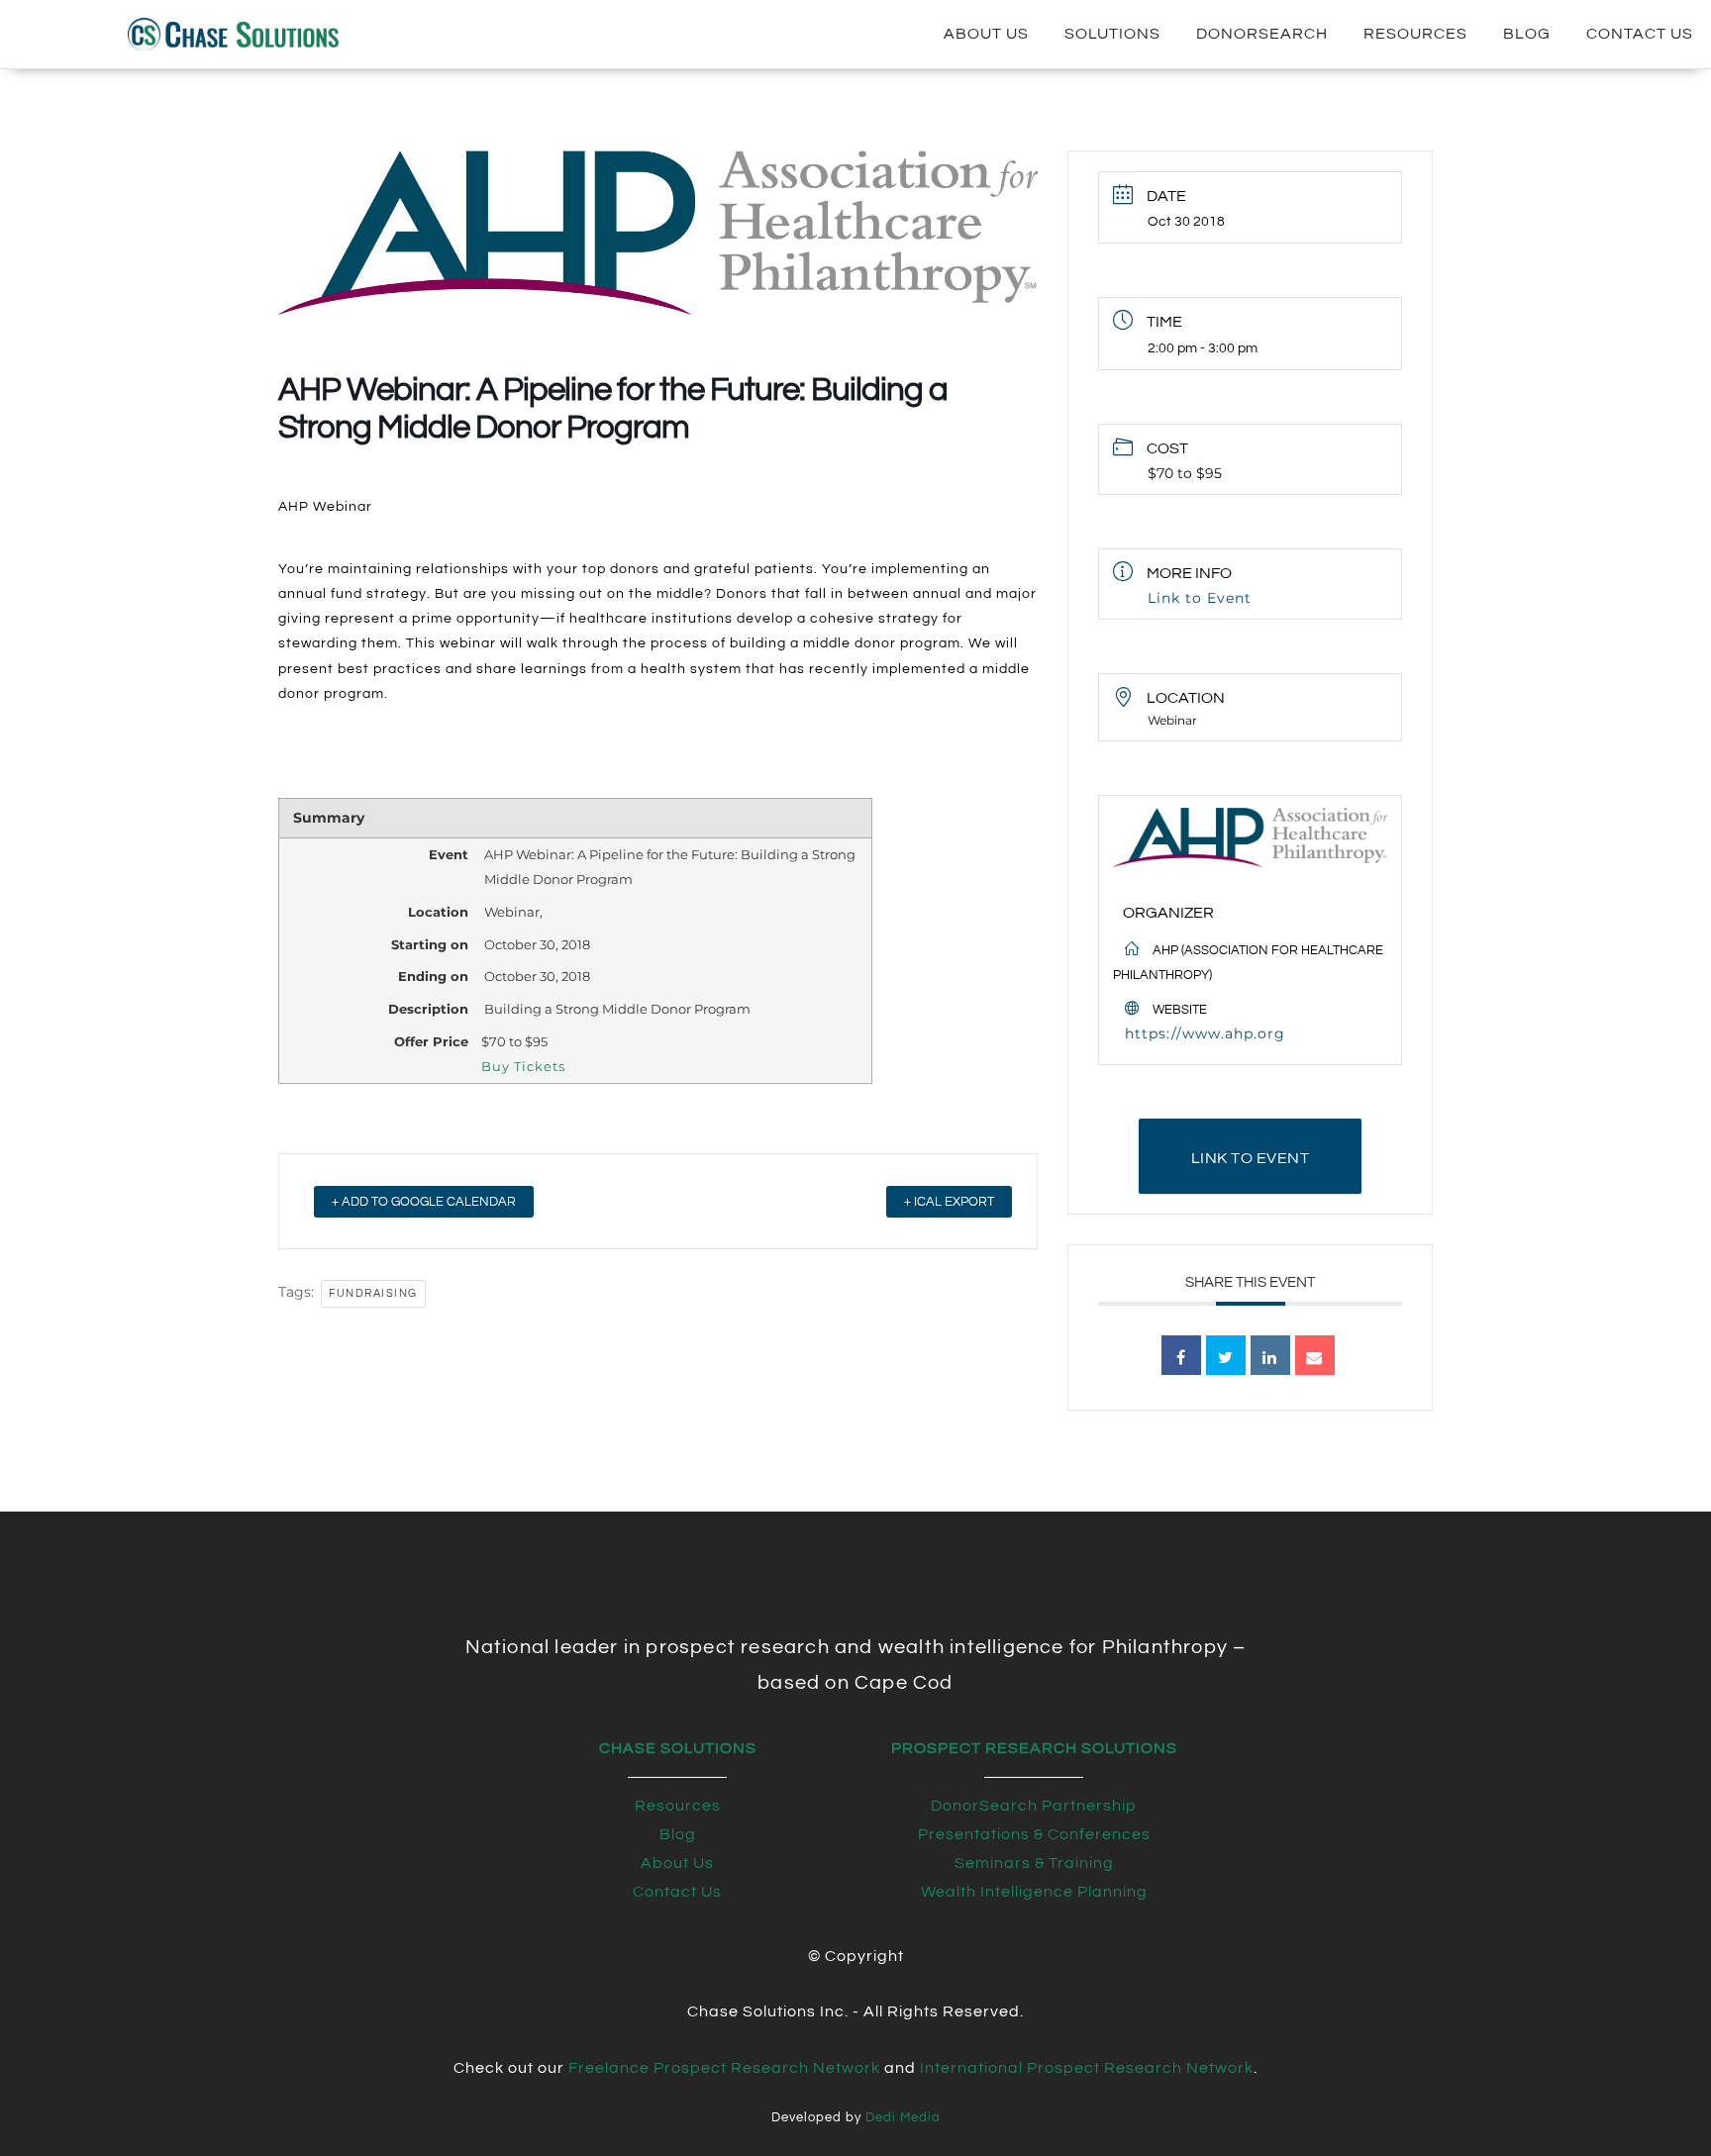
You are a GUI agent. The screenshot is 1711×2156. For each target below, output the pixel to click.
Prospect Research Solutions (1034, 1748)
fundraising (373, 1293)
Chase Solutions (678, 1748)
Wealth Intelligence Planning (1034, 1892)
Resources (1415, 34)
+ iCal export (949, 1202)
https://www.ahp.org (1205, 1033)
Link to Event (1200, 598)
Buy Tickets (523, 1066)
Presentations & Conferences (1034, 1834)
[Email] (1315, 1355)
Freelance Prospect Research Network (724, 2068)
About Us (986, 34)
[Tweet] (1226, 1355)
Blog (1527, 34)
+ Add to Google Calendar (424, 1202)
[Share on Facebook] (1181, 1355)
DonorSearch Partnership (1034, 1806)
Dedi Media (903, 2118)
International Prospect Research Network (1087, 2068)
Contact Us (1640, 34)
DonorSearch (1262, 34)
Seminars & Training (1034, 1863)
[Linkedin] (1270, 1355)
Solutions (1112, 34)
